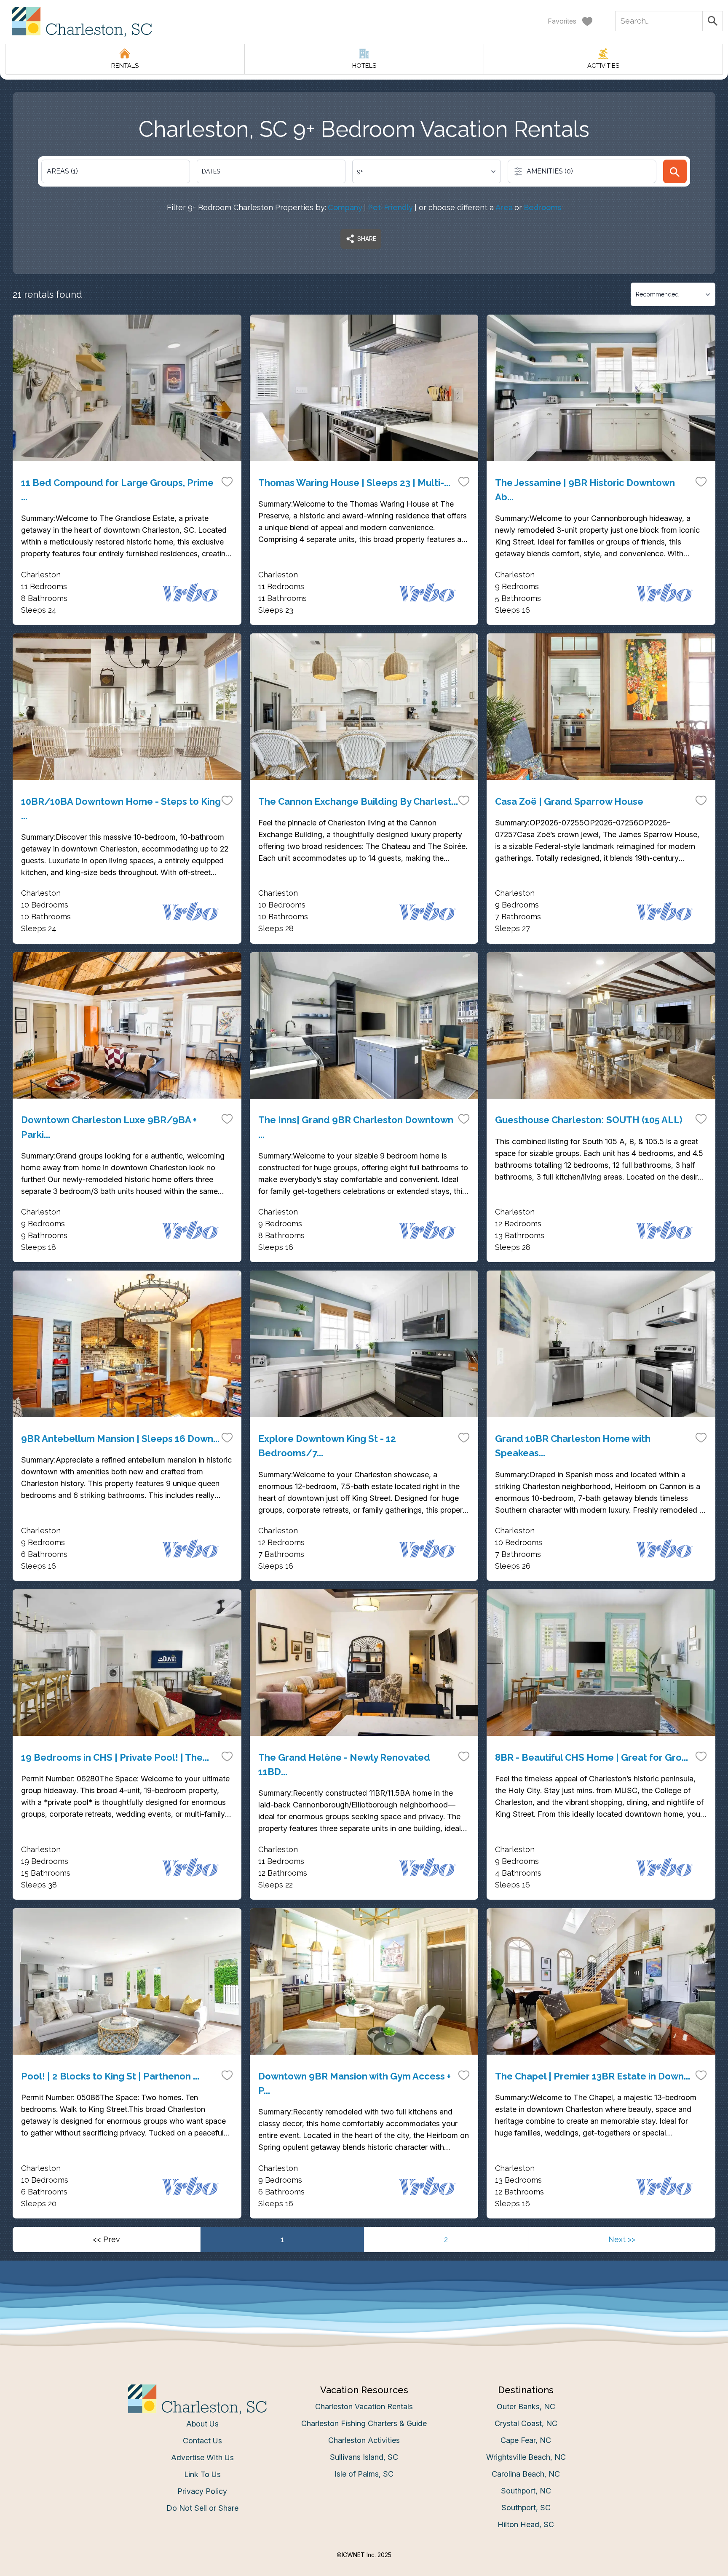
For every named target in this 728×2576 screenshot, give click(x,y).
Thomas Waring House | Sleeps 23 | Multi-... (354, 483)
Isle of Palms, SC (364, 2474)
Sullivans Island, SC (364, 2457)
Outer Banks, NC (526, 2406)
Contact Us (202, 2441)
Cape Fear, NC (526, 2440)
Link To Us (202, 2474)
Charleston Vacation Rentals (364, 2406)
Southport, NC (526, 2491)
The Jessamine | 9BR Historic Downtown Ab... (585, 490)
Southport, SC (526, 2508)
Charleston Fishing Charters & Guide (364, 2423)
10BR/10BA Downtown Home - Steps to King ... (121, 809)
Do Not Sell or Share (202, 2508)
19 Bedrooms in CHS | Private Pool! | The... (115, 1757)
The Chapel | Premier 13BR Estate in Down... (593, 2076)
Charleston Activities (364, 2440)
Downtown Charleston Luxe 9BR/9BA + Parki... (109, 1127)
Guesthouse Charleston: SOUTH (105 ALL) (589, 1120)
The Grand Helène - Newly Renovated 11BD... (344, 1764)
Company (345, 207)
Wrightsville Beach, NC (526, 2457)
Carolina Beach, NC (526, 2474)
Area (504, 207)
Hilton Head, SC (526, 2524)
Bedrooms (543, 207)
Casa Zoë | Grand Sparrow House (569, 801)
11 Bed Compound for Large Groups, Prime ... (117, 490)
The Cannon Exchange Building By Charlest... (358, 801)
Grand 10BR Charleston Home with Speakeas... (573, 1446)
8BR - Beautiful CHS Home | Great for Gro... (591, 1757)
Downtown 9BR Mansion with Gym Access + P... (355, 2083)
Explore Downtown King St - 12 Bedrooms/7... (327, 1446)
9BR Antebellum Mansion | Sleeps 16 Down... (120, 1439)
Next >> (622, 2239)
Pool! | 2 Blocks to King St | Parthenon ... (110, 2076)
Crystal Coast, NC (526, 2423)
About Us (202, 2424)
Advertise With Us (202, 2457)
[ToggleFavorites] (227, 481)
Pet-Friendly (390, 207)
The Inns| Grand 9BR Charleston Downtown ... (356, 1127)
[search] (675, 171)
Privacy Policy (202, 2491)
